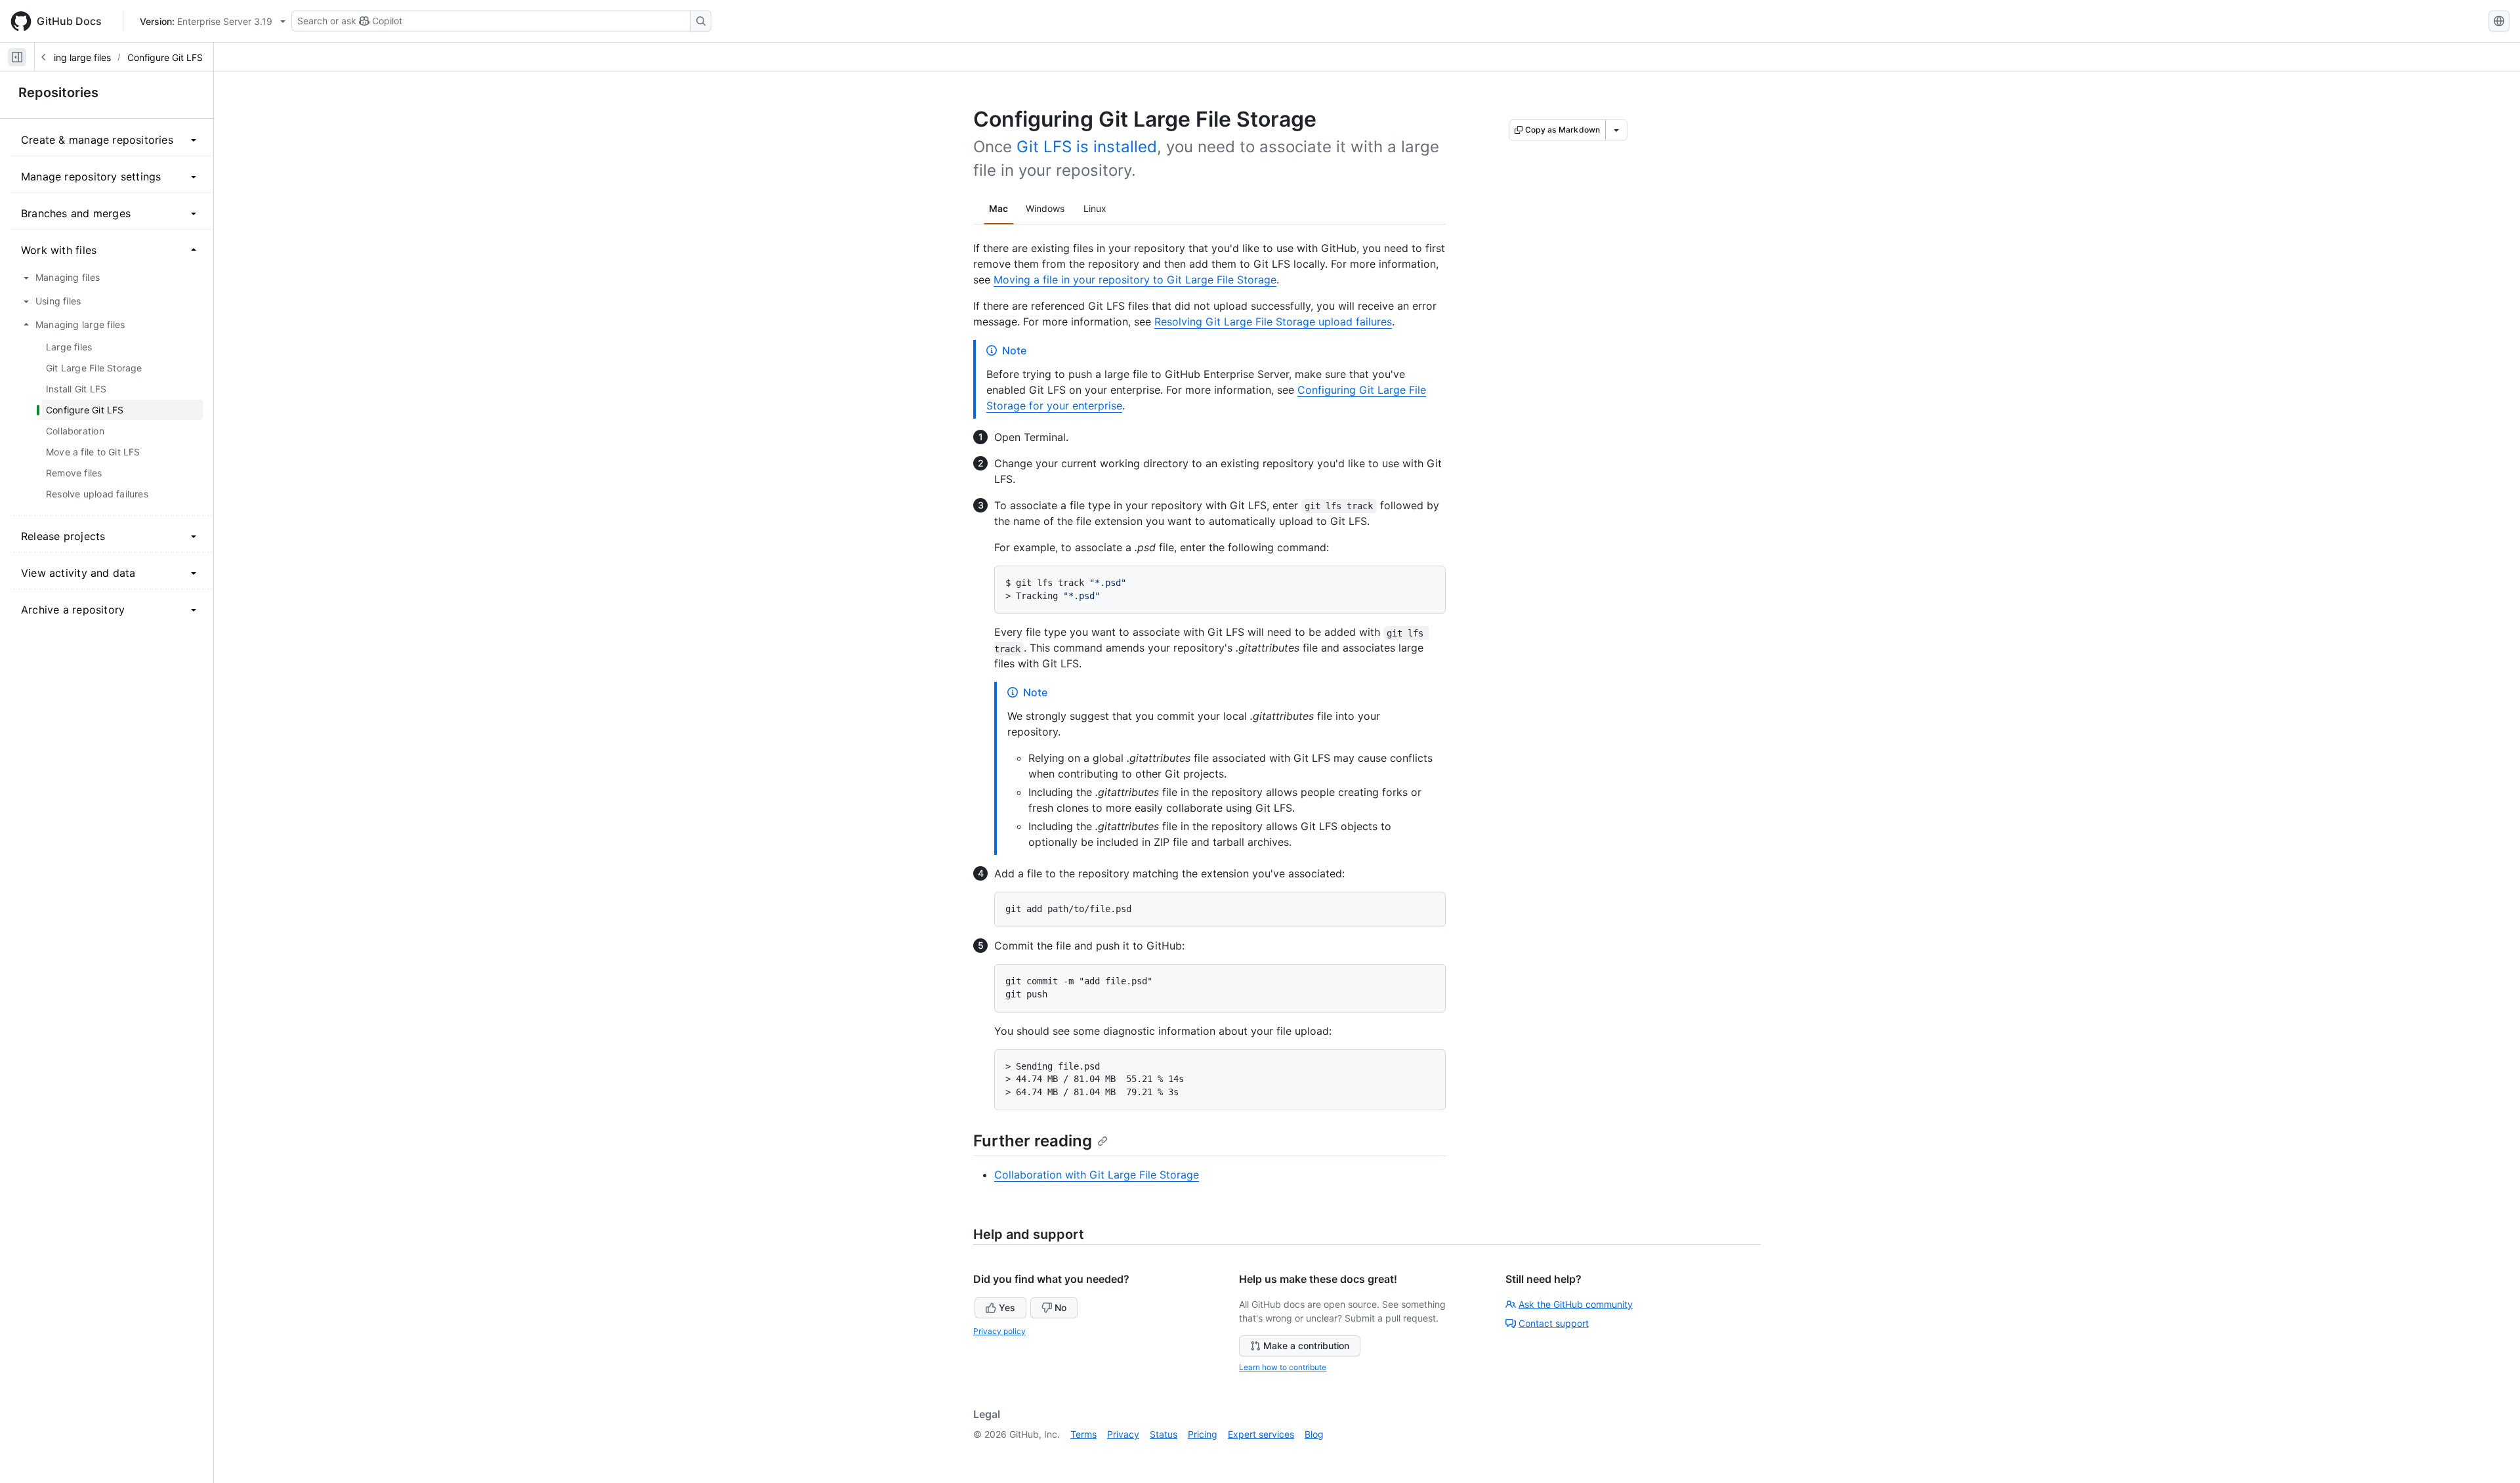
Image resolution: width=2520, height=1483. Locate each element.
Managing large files (68, 57)
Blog (1314, 1434)
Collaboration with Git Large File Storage (1097, 1175)
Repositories (58, 93)
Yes (1007, 1307)
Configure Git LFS (165, 57)
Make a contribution (1306, 1346)
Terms (1083, 1434)
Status (1164, 1434)
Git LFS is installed (1087, 147)
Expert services (1261, 1434)
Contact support (1554, 1323)
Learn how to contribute (1283, 1367)
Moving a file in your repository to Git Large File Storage (1135, 280)
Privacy (1123, 1434)
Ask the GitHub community (1576, 1304)
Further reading (1033, 1141)
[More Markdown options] (1616, 130)
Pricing (1203, 1434)
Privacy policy (999, 1331)
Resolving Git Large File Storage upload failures (1273, 322)
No (1060, 1307)
